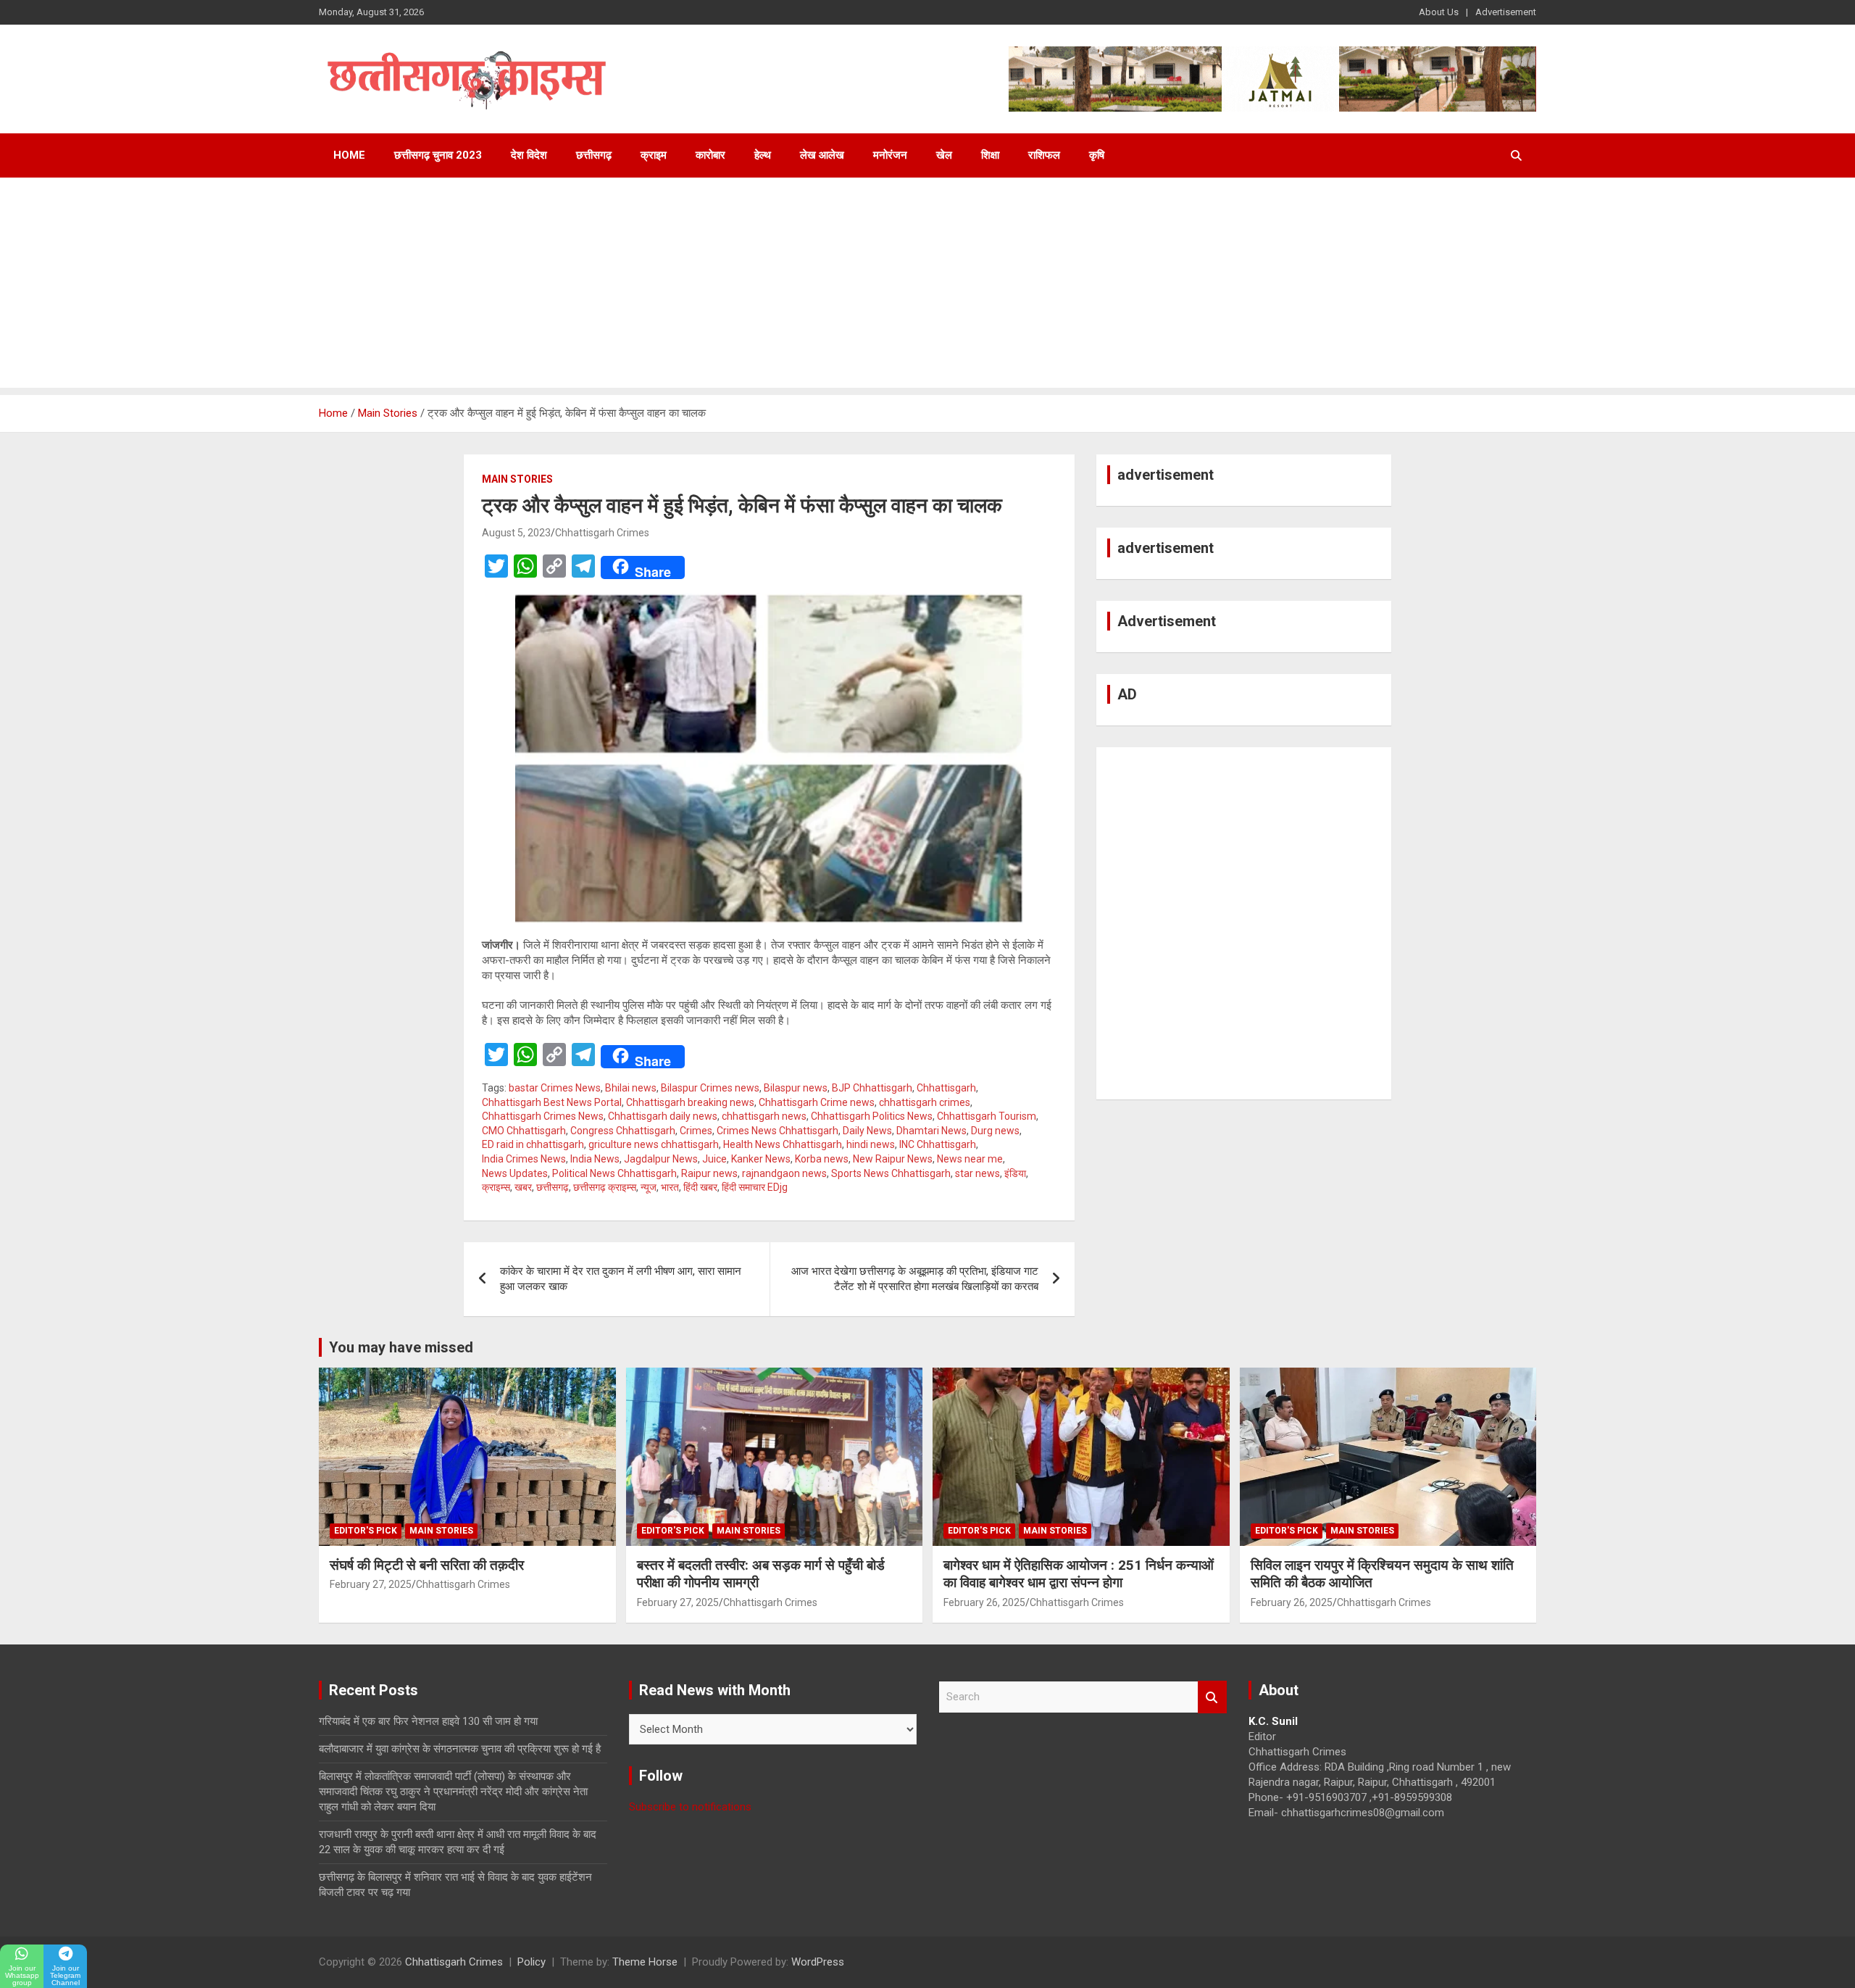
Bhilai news (631, 1088)
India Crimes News (524, 1159)
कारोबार (710, 155)
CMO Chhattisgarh (524, 1131)
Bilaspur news (796, 1088)
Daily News (867, 1131)
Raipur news (709, 1173)
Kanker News (761, 1159)
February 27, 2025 (371, 1584)
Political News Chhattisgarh (614, 1173)
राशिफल (1044, 155)
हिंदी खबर (700, 1187)
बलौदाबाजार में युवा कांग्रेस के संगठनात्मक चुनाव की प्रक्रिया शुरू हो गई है (460, 1749)
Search (1212, 1697)
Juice (714, 1159)
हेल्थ (763, 155)
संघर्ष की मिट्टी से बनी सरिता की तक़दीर (427, 1565)
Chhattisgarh (946, 1088)
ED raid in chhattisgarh (533, 1144)
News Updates (515, 1173)
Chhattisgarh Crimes (602, 533)
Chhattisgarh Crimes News (543, 1116)
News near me (970, 1159)
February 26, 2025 (984, 1602)
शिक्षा (990, 155)
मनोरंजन (890, 155)
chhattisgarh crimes (925, 1102)
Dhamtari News (931, 1131)
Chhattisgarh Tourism (987, 1116)
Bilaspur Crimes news (710, 1088)
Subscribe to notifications (690, 1807)
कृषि (1097, 155)
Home (349, 155)
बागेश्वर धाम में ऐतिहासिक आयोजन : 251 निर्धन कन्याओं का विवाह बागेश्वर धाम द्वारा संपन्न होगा (1079, 1574)
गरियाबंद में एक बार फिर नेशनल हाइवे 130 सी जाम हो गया (428, 1721)
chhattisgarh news (764, 1116)
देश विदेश (529, 155)
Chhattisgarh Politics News (872, 1116)
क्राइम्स (496, 1187)
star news (977, 1173)
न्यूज (649, 1187)
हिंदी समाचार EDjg (755, 1187)
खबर (523, 1187)
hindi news (871, 1144)
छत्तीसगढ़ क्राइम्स (605, 1187)
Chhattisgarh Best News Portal (552, 1102)
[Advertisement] (927, 286)
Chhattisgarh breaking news (690, 1102)
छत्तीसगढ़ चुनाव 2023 (438, 155)
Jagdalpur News (661, 1159)
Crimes (696, 1131)
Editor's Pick (366, 1531)
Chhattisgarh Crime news (817, 1102)
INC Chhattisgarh (938, 1144)
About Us (1439, 12)
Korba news (822, 1159)
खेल (944, 155)
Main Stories (517, 479)
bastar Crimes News (555, 1088)
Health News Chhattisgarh (783, 1144)
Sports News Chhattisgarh (891, 1173)
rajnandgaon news (784, 1173)
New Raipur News (893, 1159)
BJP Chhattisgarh (872, 1088)
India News (595, 1159)
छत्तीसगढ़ (594, 155)
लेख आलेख (822, 155)
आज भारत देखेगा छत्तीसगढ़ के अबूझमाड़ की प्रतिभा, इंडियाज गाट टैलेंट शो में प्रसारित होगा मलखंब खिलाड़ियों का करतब (915, 1279)
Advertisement (1506, 12)
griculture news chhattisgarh (654, 1144)
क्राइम (654, 155)
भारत (670, 1187)
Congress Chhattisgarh (623, 1131)
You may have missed (401, 1347)
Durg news (995, 1131)
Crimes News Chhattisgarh (778, 1131)
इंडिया (1015, 1173)
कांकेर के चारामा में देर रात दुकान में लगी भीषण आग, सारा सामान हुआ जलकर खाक (621, 1279)
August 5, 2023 (516, 533)
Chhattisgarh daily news (663, 1116)
